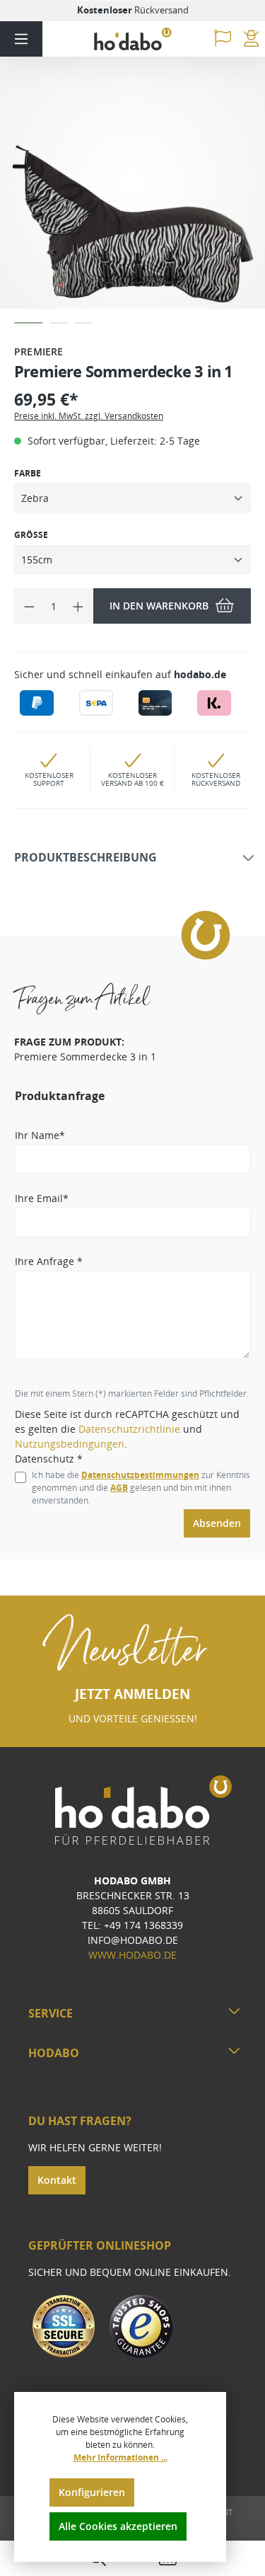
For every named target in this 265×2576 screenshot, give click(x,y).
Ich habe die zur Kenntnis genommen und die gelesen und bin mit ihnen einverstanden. (141, 1488)
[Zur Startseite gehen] (133, 39)
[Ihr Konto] (251, 39)
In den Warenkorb (159, 606)
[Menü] (21, 39)
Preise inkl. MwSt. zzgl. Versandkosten (89, 416)
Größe (31, 535)
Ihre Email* (42, 1198)
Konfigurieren (92, 2492)
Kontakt (57, 2180)
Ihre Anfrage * (49, 1261)
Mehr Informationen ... (120, 2457)
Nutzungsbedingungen (70, 1444)
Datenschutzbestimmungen (140, 1475)
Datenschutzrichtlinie (129, 1429)
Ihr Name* (40, 1135)
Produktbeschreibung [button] (86, 858)
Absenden (217, 1523)
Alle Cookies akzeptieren (118, 2526)
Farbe (28, 473)
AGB (119, 1488)
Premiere (39, 351)
